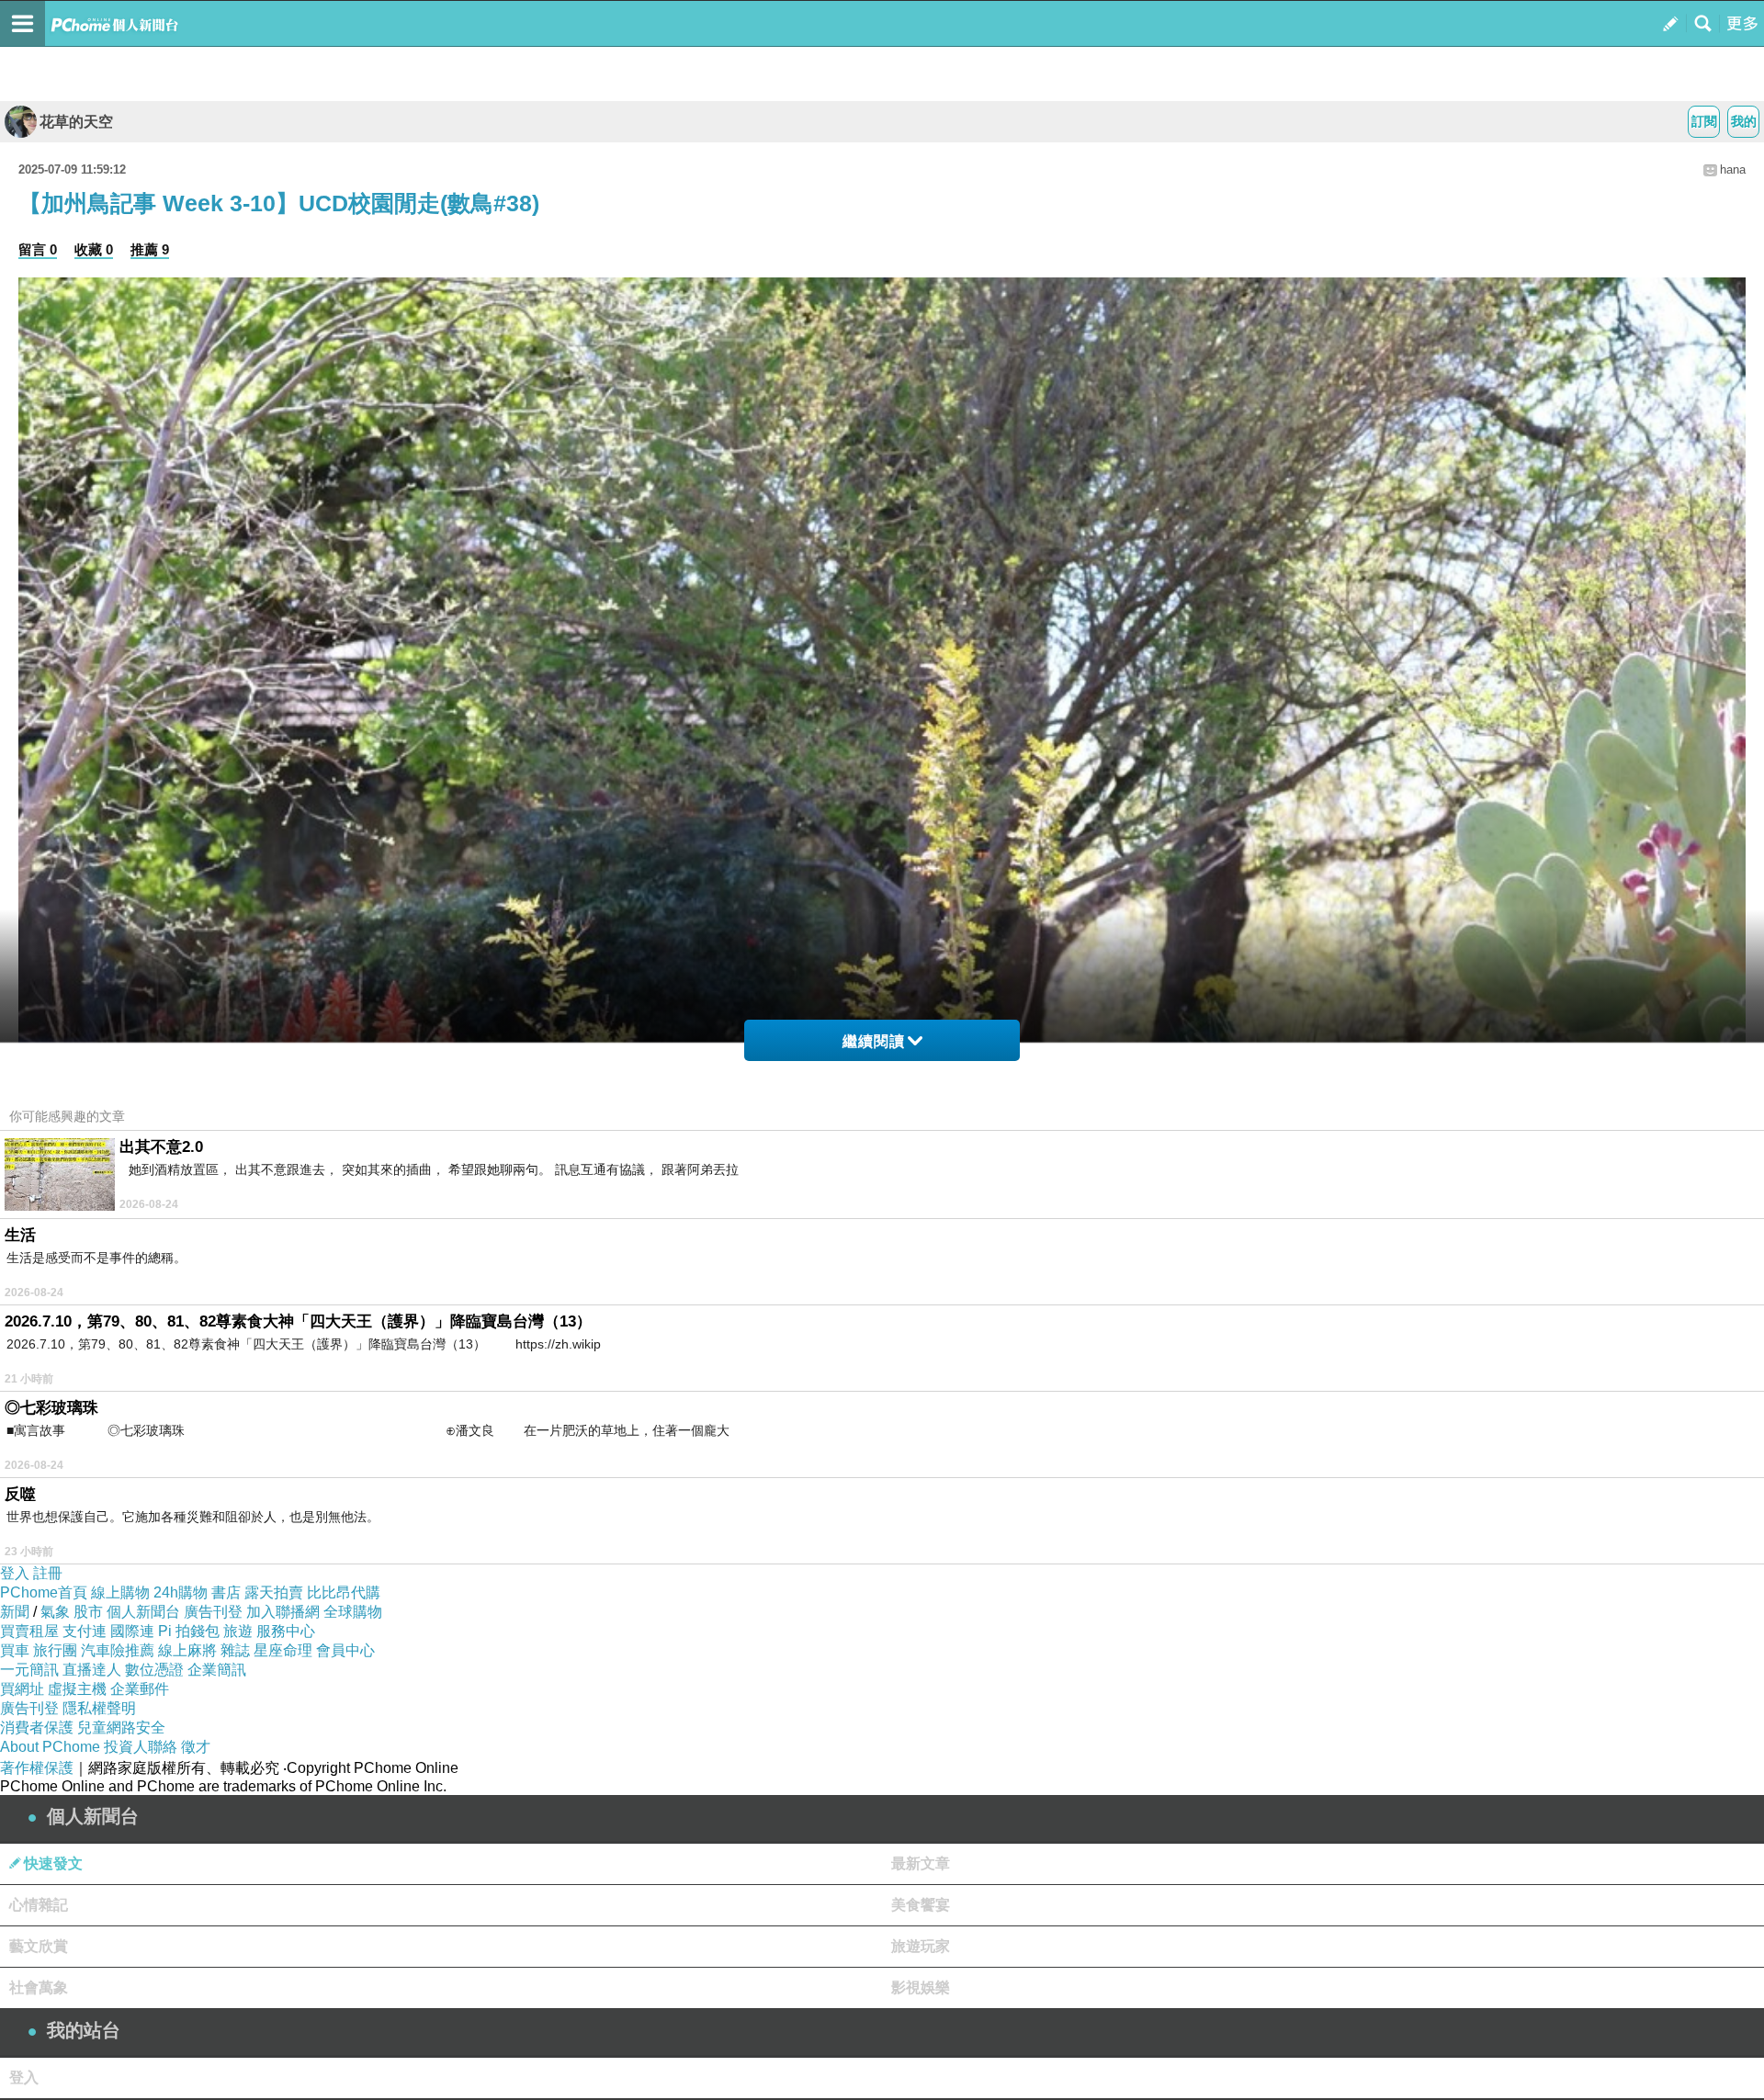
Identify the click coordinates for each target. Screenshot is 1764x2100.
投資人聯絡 (141, 1747)
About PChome (50, 1747)
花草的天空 (76, 122)
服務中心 (286, 1631)
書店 (226, 1592)
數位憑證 (154, 1670)
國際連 (132, 1631)
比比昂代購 (344, 1592)
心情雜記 (39, 1905)
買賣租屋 (29, 1631)
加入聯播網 (283, 1612)
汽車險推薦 (118, 1650)
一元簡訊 (29, 1670)
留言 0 (38, 249)
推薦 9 (150, 249)
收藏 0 (94, 249)
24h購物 (181, 1592)
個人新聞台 (143, 1612)
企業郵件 (140, 1689)
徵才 (196, 1747)
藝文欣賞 (39, 1946)
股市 (88, 1612)
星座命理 (283, 1650)
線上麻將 (187, 1650)
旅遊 (238, 1631)
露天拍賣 (274, 1592)
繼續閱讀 (874, 1041)
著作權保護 (37, 1768)
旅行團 (55, 1650)
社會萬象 (39, 1987)
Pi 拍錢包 (189, 1631)
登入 (15, 1573)
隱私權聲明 (99, 1708)
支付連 (85, 1631)
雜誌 (235, 1650)
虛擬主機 (77, 1689)
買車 (15, 1650)
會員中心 (345, 1650)
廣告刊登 (213, 1612)
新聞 (15, 1612)
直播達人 (92, 1670)
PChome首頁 (44, 1592)
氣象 (55, 1612)
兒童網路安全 (121, 1727)
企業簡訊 (217, 1670)
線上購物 (120, 1592)
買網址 (22, 1689)
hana (1733, 169)
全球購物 (353, 1612)
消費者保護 (37, 1727)
